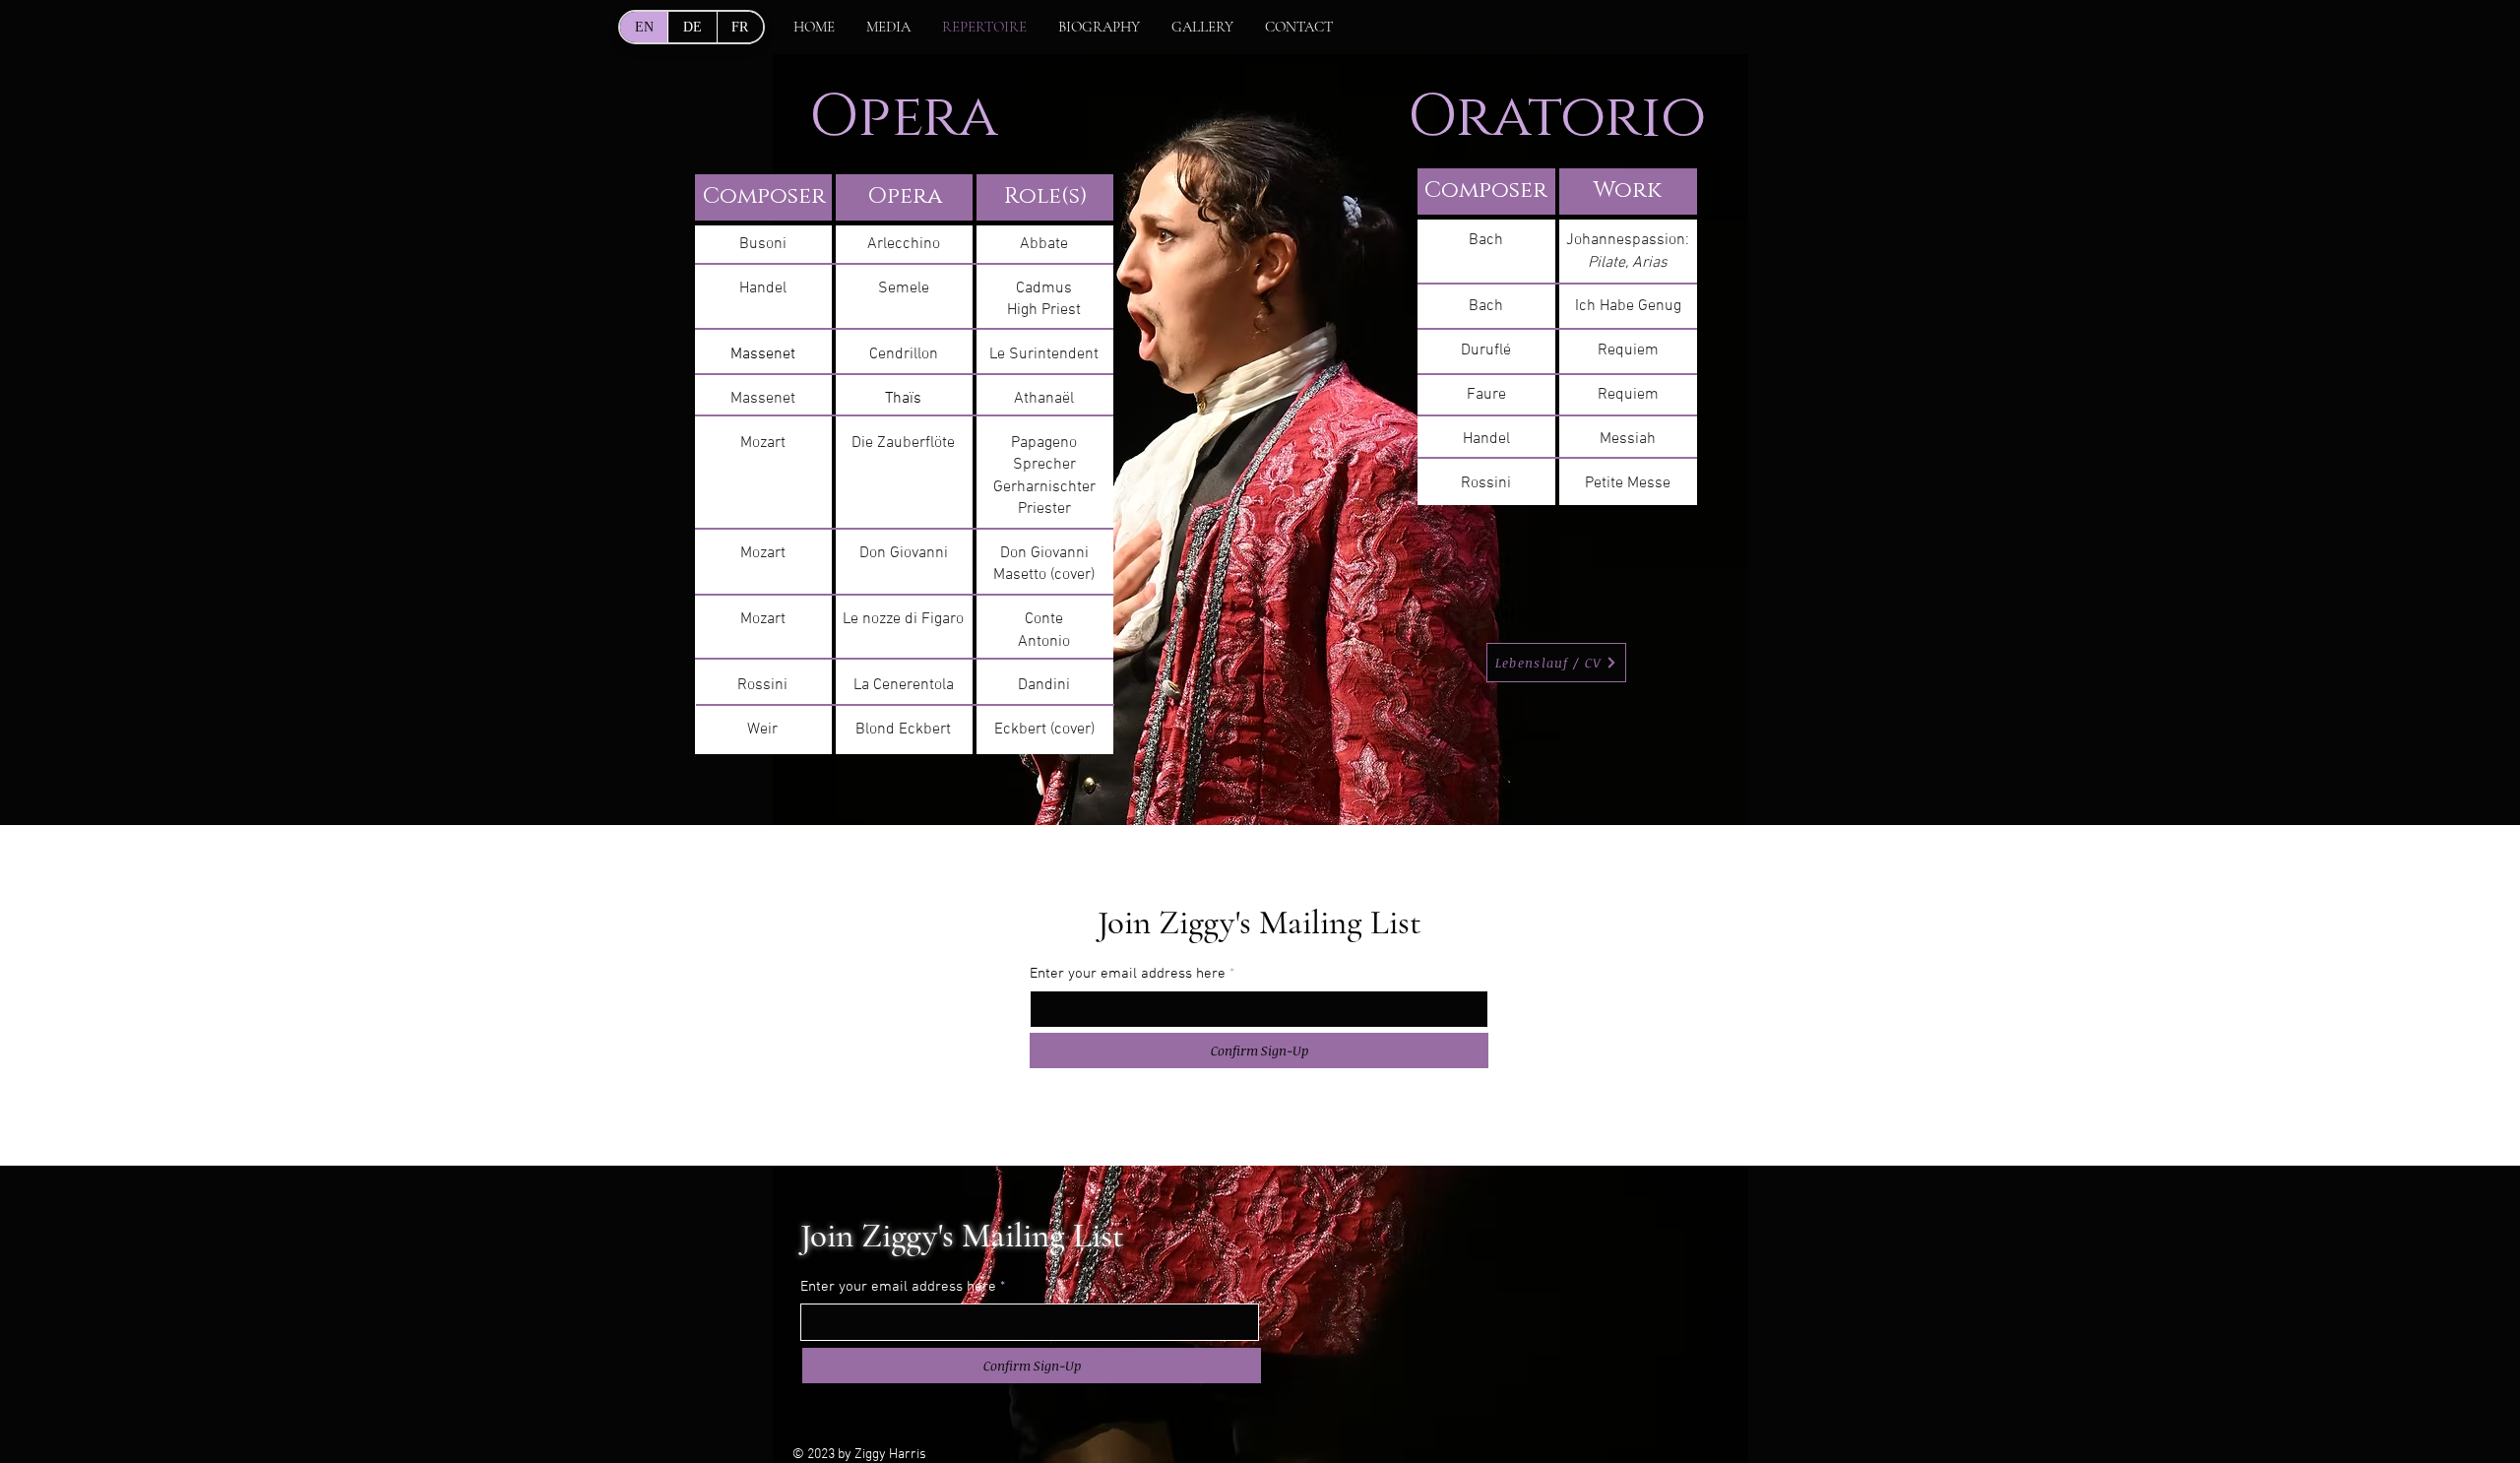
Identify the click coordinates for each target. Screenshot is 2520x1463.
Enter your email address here (1128, 974)
